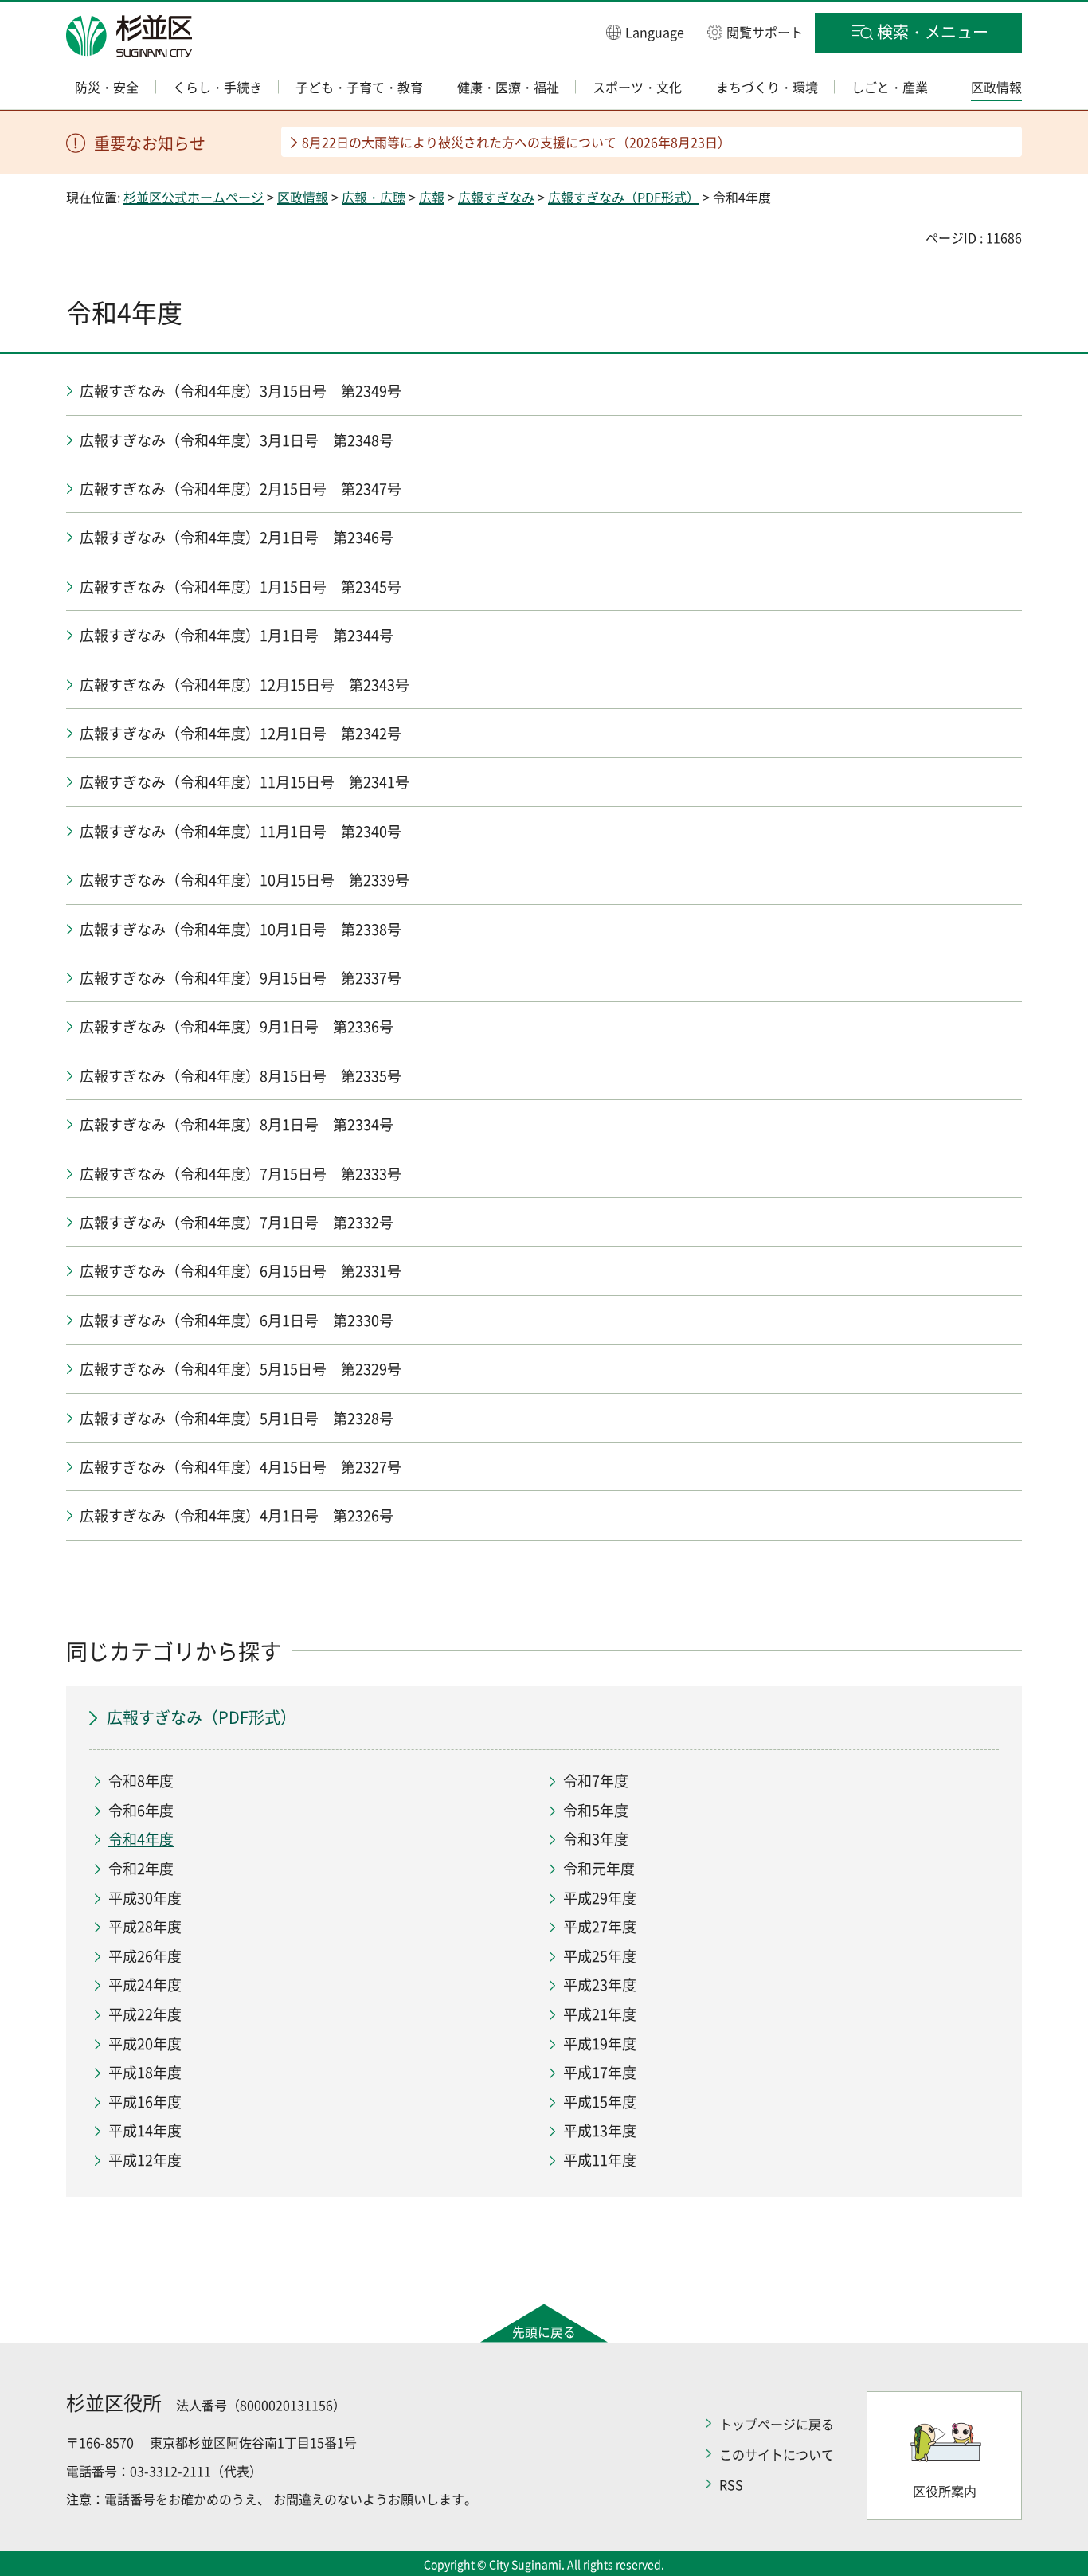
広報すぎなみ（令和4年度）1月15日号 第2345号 (241, 587)
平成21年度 (600, 2014)
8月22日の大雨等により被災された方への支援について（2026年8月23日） (516, 142)
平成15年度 (600, 2102)
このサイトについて (777, 2454)
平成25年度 (600, 1956)
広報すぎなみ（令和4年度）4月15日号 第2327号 (241, 1467)
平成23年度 (600, 1985)
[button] (645, 31)
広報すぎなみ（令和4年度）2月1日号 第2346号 (237, 537)
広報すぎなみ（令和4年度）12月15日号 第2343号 (245, 685)
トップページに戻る (777, 2424)
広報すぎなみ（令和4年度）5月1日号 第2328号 (237, 1418)
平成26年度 (145, 1956)
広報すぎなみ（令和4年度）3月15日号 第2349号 (241, 391)
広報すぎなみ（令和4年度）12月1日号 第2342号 (241, 733)
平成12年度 (145, 2160)
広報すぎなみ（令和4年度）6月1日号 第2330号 (237, 1320)
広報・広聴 (374, 197)
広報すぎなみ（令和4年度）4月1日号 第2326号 (237, 1515)
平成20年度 (145, 2044)
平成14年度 (145, 2130)
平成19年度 (600, 2044)
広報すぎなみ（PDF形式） (624, 197)
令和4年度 (141, 1839)
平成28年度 (145, 1926)
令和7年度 (596, 1781)
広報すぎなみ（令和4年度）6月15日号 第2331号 (241, 1271)
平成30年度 (145, 1898)
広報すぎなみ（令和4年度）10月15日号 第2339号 (245, 880)
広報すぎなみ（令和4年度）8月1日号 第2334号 (237, 1124)
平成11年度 (600, 2160)
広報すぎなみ (496, 197)
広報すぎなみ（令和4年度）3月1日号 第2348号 (237, 440)
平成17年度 (600, 2072)
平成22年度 (145, 2014)
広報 (432, 197)
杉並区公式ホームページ (194, 197)
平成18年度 (145, 2072)
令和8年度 (141, 1781)
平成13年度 (600, 2130)
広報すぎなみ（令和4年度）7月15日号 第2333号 (241, 1174)
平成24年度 (145, 1985)
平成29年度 (600, 1898)
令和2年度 (141, 1868)
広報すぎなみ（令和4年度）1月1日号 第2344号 (237, 635)
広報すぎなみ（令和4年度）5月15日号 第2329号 (241, 1369)
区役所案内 (945, 2491)
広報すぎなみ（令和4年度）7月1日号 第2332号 (237, 1222)
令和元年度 (599, 1868)
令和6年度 (141, 1810)
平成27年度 (600, 1926)
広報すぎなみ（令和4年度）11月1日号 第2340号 (241, 831)
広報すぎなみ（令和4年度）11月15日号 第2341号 (245, 782)
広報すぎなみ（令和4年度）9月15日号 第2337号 (241, 978)
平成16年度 (145, 2102)
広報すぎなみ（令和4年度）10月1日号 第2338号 (241, 929)
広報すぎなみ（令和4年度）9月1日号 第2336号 (237, 1026)
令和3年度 (596, 1839)
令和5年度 (596, 1810)
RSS (731, 2484)
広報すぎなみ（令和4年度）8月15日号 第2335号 (241, 1076)
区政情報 (303, 197)
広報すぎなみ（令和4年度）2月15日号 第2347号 (241, 489)
